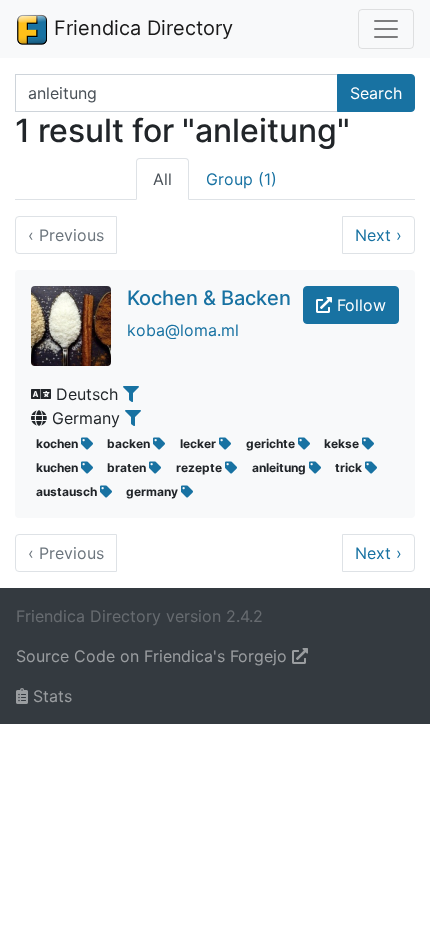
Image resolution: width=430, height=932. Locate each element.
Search (376, 93)
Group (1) (241, 179)
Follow (359, 305)
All (162, 179)
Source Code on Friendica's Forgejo (154, 656)
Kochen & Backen (209, 298)
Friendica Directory (140, 28)
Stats (50, 696)
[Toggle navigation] (386, 29)
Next (378, 235)
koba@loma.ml (183, 330)
